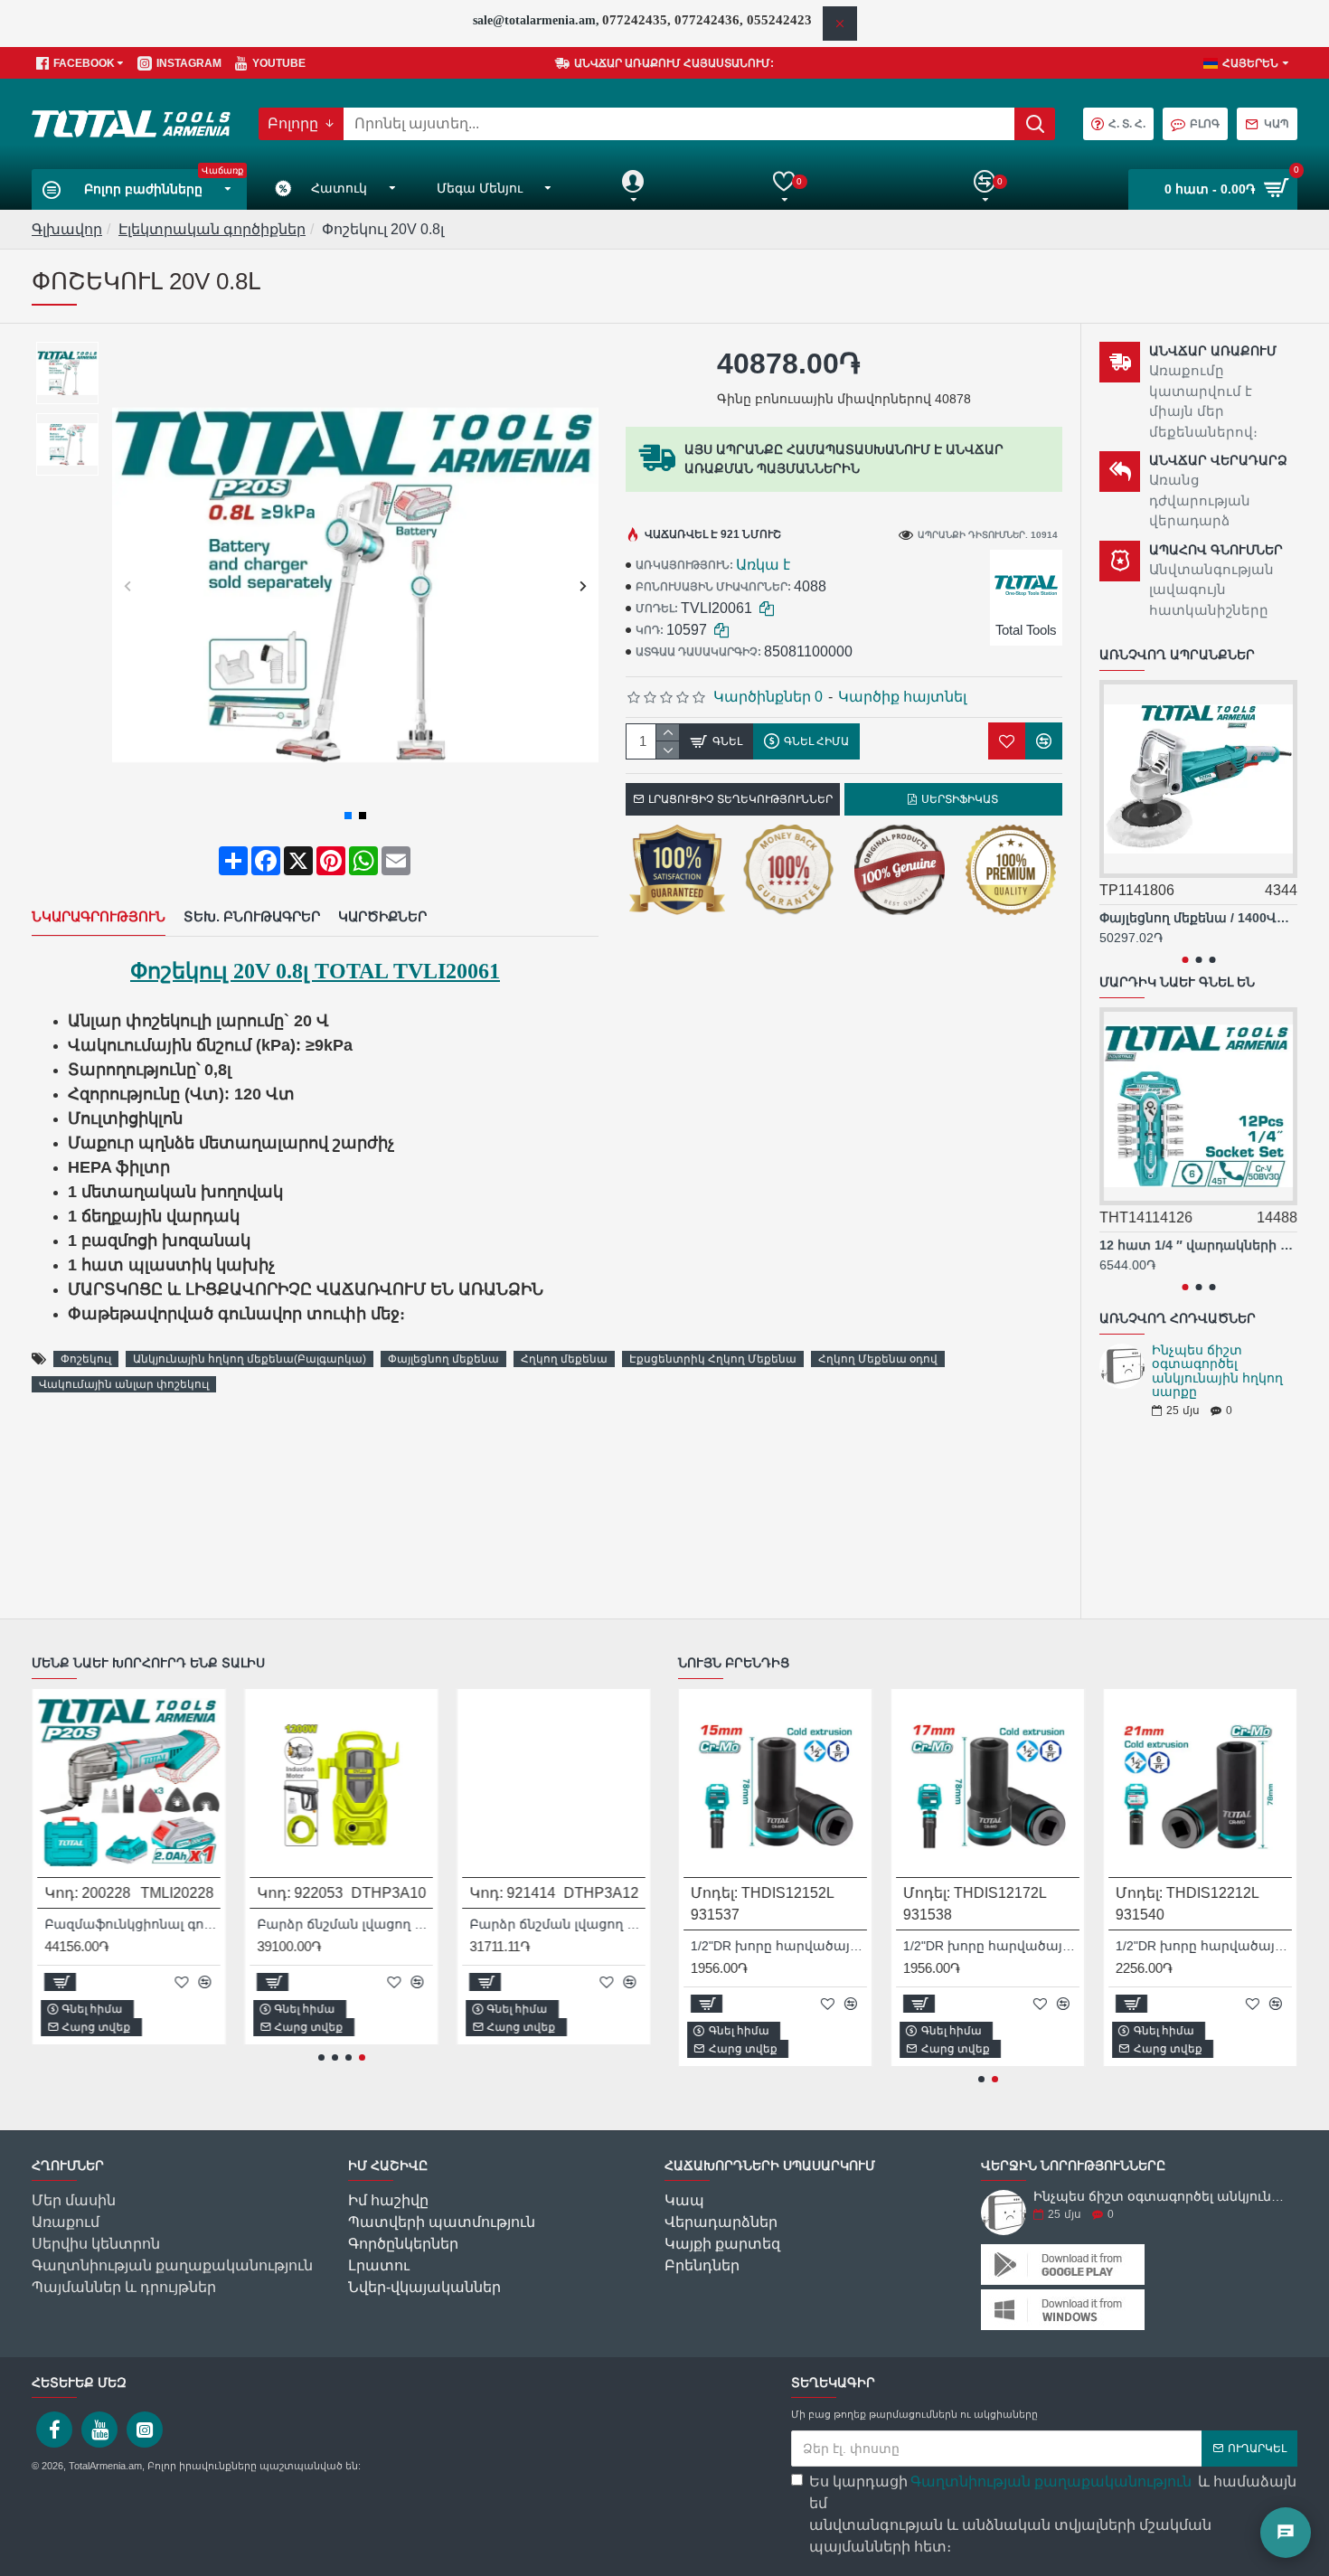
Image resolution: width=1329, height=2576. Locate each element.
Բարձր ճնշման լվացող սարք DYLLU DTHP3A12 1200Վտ (557, 1924)
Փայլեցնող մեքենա (443, 1359)
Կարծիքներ (382, 916)
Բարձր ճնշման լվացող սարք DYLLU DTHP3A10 (345, 1924)
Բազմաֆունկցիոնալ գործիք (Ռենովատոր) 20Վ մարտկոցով (132, 1924)
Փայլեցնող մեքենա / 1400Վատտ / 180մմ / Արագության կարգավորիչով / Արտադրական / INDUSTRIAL (1198, 918)
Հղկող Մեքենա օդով (878, 1359)
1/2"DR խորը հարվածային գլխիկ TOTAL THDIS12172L (991, 1946)
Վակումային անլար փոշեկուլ (124, 1384)
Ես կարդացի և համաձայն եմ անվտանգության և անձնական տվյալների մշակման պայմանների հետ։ (1053, 2514)
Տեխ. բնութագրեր (252, 916)
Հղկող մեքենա (564, 1359)
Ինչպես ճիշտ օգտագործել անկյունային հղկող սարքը (1217, 1371)
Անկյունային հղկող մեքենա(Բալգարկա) (250, 1359)
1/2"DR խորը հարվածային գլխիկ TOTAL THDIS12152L (779, 1946)
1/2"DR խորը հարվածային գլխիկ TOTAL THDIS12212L (1204, 1946)
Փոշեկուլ (86, 1359)
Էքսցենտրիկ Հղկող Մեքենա (713, 1359)
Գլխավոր (67, 229)
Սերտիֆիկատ (960, 799)
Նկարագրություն (99, 916)
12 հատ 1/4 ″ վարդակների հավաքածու (1198, 1245)
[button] (128, 585)
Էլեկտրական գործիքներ (212, 229)
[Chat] (1286, 2533)
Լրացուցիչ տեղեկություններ (740, 799)
